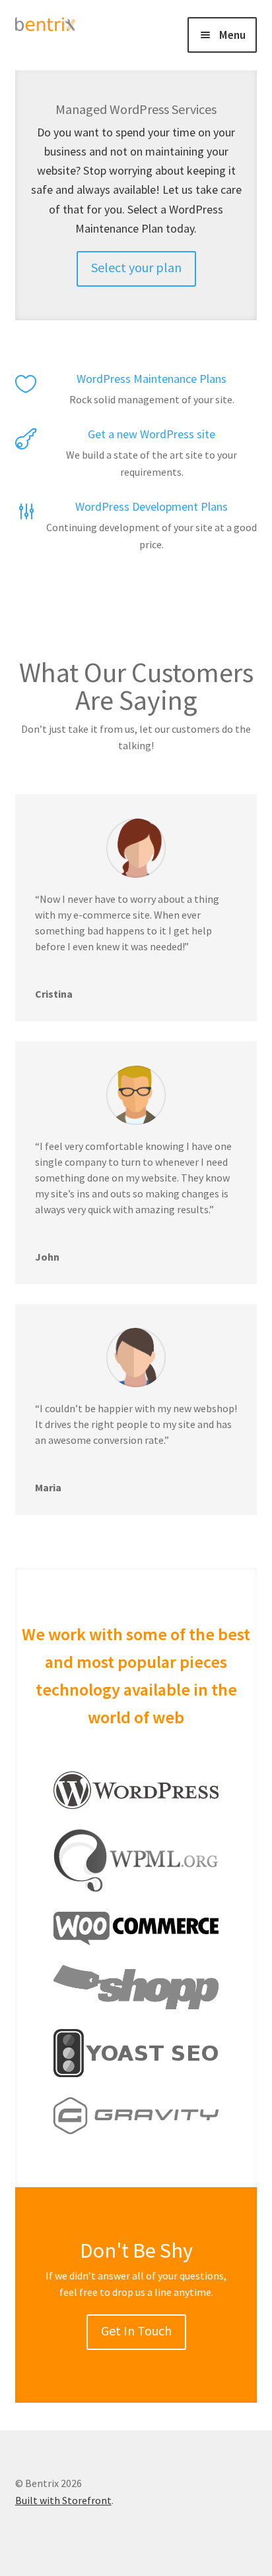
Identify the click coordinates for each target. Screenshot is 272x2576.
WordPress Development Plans (152, 506)
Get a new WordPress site (152, 434)
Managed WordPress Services (136, 109)
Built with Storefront (63, 2500)
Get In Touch (136, 2331)
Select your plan (136, 267)
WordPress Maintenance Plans (152, 379)
